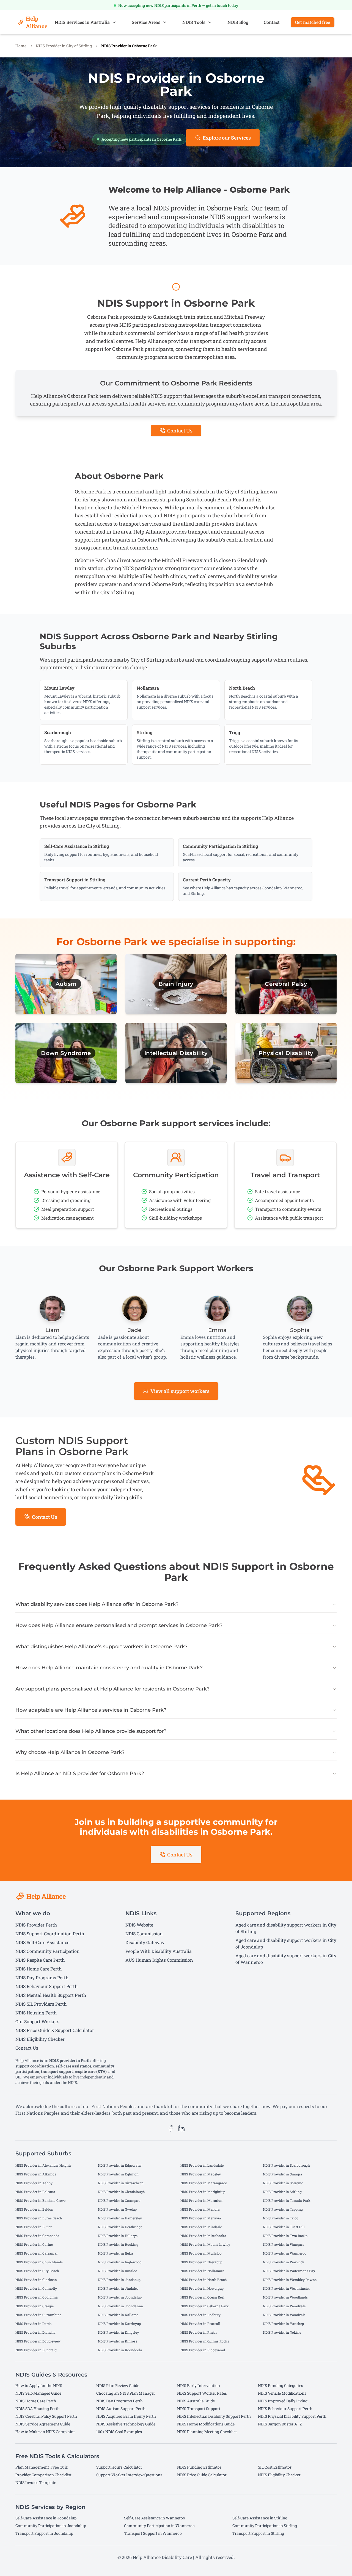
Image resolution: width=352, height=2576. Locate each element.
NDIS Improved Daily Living (283, 2401)
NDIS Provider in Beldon (34, 2209)
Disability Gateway (145, 1942)
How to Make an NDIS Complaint (45, 2432)
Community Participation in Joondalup (51, 2526)
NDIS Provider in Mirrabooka (203, 2236)
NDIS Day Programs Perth (42, 1977)
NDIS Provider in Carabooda (37, 2236)
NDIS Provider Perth (36, 1925)
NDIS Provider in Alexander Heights (43, 2165)
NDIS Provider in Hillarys (118, 2236)
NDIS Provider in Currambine (38, 2315)
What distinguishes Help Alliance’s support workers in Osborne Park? (101, 1647)
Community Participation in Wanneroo (159, 2526)
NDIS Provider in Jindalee (118, 2288)
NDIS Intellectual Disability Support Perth (214, 2416)
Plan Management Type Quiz (42, 2467)
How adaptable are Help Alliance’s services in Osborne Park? (91, 1710)
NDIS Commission (144, 1934)
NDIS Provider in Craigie (35, 2306)
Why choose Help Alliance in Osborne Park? (70, 1752)
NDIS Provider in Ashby (34, 2183)
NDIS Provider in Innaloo (118, 2271)
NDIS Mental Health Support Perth (51, 1995)
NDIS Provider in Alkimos (36, 2174)
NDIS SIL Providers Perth (41, 2004)
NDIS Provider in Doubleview (38, 2341)
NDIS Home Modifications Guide (206, 2424)
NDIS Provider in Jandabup (119, 2280)
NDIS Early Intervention (199, 2385)
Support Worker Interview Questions (129, 2475)
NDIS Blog (238, 22)
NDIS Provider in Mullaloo (201, 2253)
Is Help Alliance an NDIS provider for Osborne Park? (80, 1773)
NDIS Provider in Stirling (282, 2192)
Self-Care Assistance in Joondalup (46, 2518)
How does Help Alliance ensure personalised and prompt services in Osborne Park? (119, 1625)
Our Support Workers (37, 2021)
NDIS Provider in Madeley (201, 2174)
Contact (272, 22)
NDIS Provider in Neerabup (201, 2262)
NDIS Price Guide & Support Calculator (55, 2030)
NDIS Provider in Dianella (35, 2332)
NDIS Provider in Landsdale (202, 2165)
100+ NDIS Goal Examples (119, 2432)
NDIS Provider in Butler (34, 2227)
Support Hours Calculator (119, 2467)
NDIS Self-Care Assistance (42, 1942)
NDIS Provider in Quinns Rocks (205, 2341)
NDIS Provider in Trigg (281, 2218)
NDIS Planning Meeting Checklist (207, 2432)
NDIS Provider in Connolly (36, 2288)
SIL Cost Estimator (275, 2467)
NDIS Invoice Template (36, 2482)
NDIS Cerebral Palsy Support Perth (46, 2416)
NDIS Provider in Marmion (201, 2200)
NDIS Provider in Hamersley (120, 2218)
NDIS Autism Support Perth (121, 2409)
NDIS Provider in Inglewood (120, 2262)
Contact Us (180, 431)
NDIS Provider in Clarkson (36, 2280)
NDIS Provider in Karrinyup (119, 2324)
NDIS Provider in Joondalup (120, 2297)
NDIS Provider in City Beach (37, 2271)
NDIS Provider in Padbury (200, 2315)
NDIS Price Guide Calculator (202, 2475)
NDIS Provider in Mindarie (201, 2227)
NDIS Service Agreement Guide (43, 2424)
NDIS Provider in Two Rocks (285, 2236)
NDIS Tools (194, 22)
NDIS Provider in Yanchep (283, 2324)
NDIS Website (139, 1925)
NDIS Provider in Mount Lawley (205, 2244)
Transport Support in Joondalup (44, 2533)
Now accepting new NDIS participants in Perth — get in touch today (178, 5)
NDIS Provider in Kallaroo (118, 2315)
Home (21, 46)
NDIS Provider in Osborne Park (205, 2306)
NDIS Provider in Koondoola (120, 2350)
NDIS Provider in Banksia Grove (40, 2200)
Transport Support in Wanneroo (153, 2533)
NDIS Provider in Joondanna (120, 2306)
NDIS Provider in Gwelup (117, 2209)
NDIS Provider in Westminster (286, 2288)
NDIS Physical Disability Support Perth (292, 2416)
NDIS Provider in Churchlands (39, 2262)
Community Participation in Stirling (265, 2526)
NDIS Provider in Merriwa (201, 2218)
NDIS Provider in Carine (34, 2244)
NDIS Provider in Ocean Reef (202, 2297)
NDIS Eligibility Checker (40, 2039)
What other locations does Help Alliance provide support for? (91, 1731)
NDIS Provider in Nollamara (202, 2271)
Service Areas (146, 22)
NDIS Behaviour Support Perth (46, 1986)
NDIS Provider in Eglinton (118, 2174)
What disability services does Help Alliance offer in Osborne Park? (97, 1604)
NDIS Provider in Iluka (116, 2253)
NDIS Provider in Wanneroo (285, 2253)
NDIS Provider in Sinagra (283, 2174)
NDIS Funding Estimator (199, 2467)
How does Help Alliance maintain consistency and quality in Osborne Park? (109, 1668)
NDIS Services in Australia (82, 22)
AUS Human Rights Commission (159, 1960)
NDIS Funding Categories (280, 2385)
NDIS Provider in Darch (34, 2324)
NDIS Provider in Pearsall (200, 2324)
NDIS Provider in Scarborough (286, 2165)
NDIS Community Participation (48, 1951)
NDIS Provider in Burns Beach (39, 2218)
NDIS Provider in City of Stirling (64, 46)
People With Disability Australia (159, 1951)
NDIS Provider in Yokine (282, 2332)
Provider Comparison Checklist (43, 2475)
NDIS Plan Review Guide (118, 2385)
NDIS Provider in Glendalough (121, 2192)
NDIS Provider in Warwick (284, 2262)
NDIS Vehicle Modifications (282, 2393)
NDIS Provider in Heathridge (120, 2227)
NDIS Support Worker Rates (202, 2393)
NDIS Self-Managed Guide (38, 2393)
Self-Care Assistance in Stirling (260, 2518)
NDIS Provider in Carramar (37, 2253)
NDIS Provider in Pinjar (199, 2332)
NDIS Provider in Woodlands (285, 2297)
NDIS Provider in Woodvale (284, 2306)
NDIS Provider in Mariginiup (203, 2192)
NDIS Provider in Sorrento (283, 2183)
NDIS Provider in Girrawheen (121, 2183)
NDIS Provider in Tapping (283, 2209)
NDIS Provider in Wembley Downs (290, 2280)
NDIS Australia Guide (196, 2401)
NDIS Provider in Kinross (118, 2341)
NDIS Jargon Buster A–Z (280, 2424)
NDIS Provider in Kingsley (118, 2332)
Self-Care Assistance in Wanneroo (155, 2518)
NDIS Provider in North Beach (204, 2280)
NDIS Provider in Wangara (284, 2244)
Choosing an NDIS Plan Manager (126, 2393)
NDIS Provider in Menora (200, 2209)
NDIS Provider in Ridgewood (203, 2350)
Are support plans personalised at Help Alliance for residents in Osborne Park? (112, 1689)
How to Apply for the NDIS (39, 2385)
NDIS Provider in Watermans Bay (289, 2271)
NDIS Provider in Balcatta (35, 2192)
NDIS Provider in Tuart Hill (284, 2227)
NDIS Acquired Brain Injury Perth (126, 2416)
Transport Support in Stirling (258, 2533)
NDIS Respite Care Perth (40, 1960)
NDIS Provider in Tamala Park (287, 2200)
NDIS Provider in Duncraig (36, 2350)
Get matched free (313, 22)
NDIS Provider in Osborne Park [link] (129, 46)
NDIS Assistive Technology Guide (126, 2424)
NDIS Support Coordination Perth (50, 1934)
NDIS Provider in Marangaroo (204, 2183)
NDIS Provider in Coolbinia (37, 2297)
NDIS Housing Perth (36, 2013)
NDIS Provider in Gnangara (119, 2200)
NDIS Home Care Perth (38, 1969)
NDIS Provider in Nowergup (202, 2288)
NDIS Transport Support (199, 2409)
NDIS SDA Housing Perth (38, 2409)
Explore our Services (227, 138)
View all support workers (180, 1391)
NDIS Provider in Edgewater (120, 2165)
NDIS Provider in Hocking (118, 2244)
